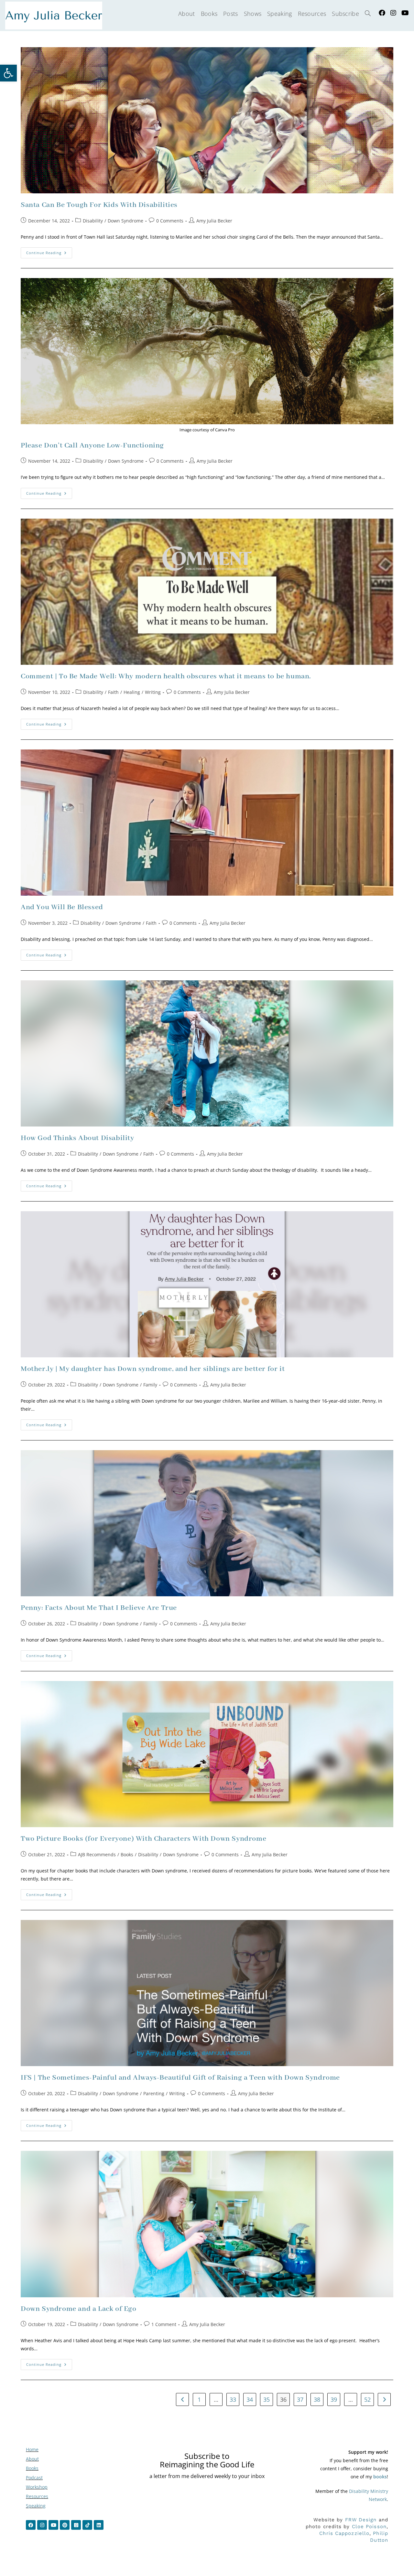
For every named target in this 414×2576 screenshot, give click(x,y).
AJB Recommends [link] (97, 1854)
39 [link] (334, 2399)
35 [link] (267, 2399)
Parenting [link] (154, 2093)
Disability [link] (93, 221)
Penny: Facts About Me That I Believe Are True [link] (99, 1608)
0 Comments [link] (170, 221)
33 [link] (233, 2399)
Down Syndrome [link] (125, 221)
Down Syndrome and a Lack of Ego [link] (79, 2309)
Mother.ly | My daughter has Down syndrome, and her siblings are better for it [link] (153, 1369)
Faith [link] (113, 692)
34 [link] (250, 2399)
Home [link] (32, 2449)
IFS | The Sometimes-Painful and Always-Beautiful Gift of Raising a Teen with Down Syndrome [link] (180, 2078)
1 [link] (199, 2399)
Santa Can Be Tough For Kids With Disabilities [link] (99, 205)
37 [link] (300, 2399)
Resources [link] (37, 2496)
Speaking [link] (36, 2506)
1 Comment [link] (164, 2324)
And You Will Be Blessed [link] (62, 907)
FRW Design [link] (361, 2520)
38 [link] (317, 2399)
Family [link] (150, 1385)
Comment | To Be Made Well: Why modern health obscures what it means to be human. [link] (166, 676)
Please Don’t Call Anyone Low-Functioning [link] (92, 446)
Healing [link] (132, 692)
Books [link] (127, 1854)
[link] (8, 73)
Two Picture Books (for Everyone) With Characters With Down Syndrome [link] (143, 1839)
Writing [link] (153, 692)
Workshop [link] (37, 2487)
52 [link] (367, 2399)
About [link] (32, 2459)
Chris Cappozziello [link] (344, 2533)
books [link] (380, 2477)
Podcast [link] (34, 2478)
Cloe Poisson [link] (369, 2527)
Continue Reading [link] (49, 251)
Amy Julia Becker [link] (214, 221)
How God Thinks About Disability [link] (77, 1138)
